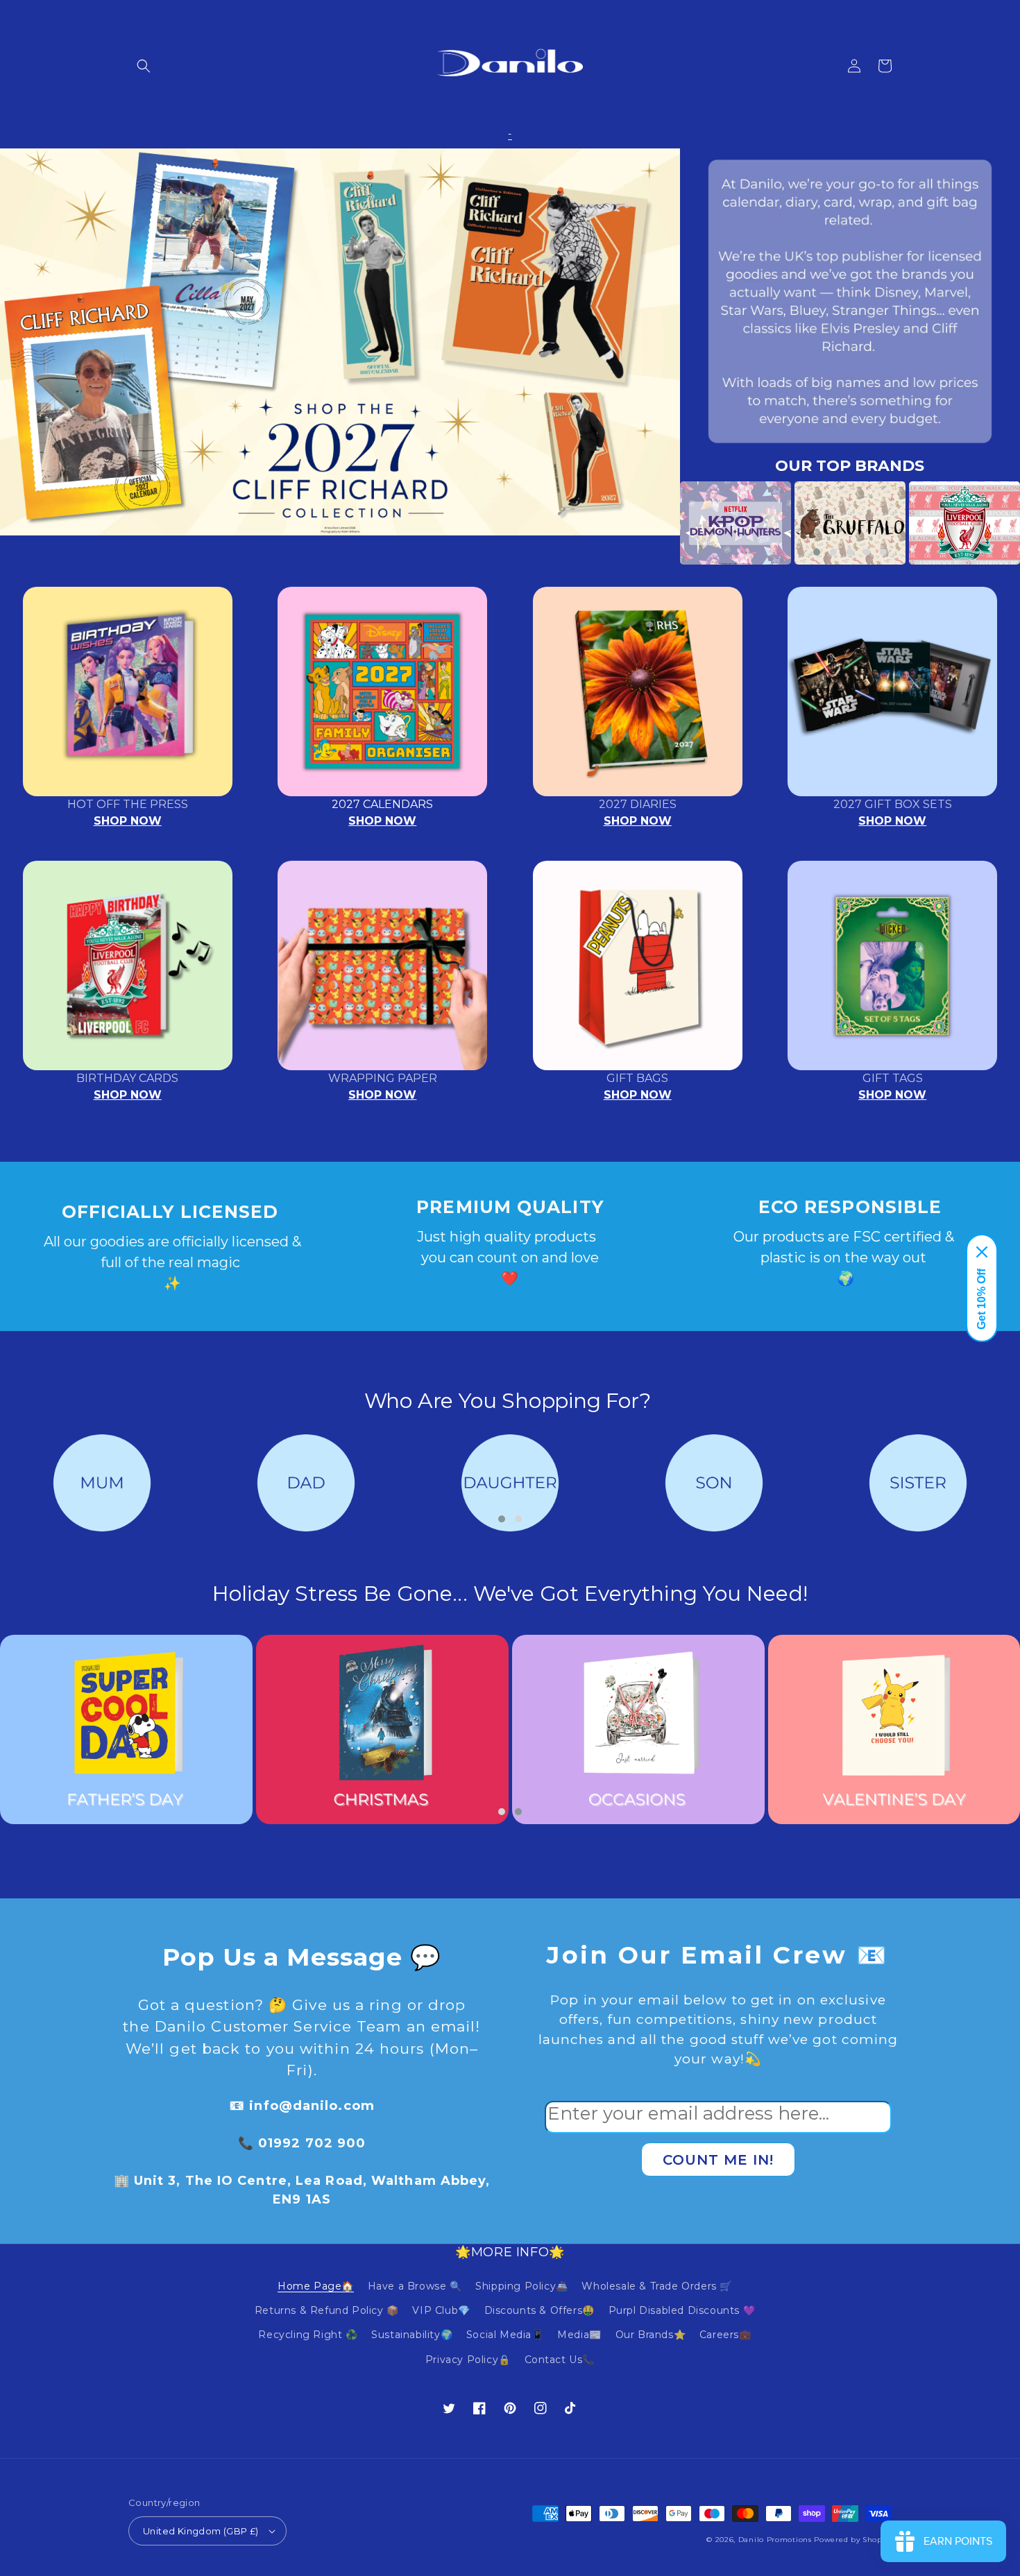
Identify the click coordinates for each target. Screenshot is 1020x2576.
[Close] (982, 1252)
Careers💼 (725, 2335)
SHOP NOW (128, 821)
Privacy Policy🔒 (468, 2360)
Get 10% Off (981, 1299)
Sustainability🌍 (412, 2335)
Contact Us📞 (560, 2360)
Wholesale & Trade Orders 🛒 (657, 2286)
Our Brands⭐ (651, 2335)
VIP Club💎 (441, 2310)
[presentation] (659, 523)
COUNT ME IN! (718, 2160)
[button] (144, 66)
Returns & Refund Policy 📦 (327, 2310)
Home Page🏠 (316, 2286)
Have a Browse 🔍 (415, 2286)
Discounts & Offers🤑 (539, 2310)
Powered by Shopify (853, 2540)
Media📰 (579, 2335)
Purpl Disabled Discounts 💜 (682, 2310)
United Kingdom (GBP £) (201, 2531)
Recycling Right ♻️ (308, 2335)
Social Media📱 (505, 2335)
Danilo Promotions (775, 2540)
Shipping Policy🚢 (522, 2286)
